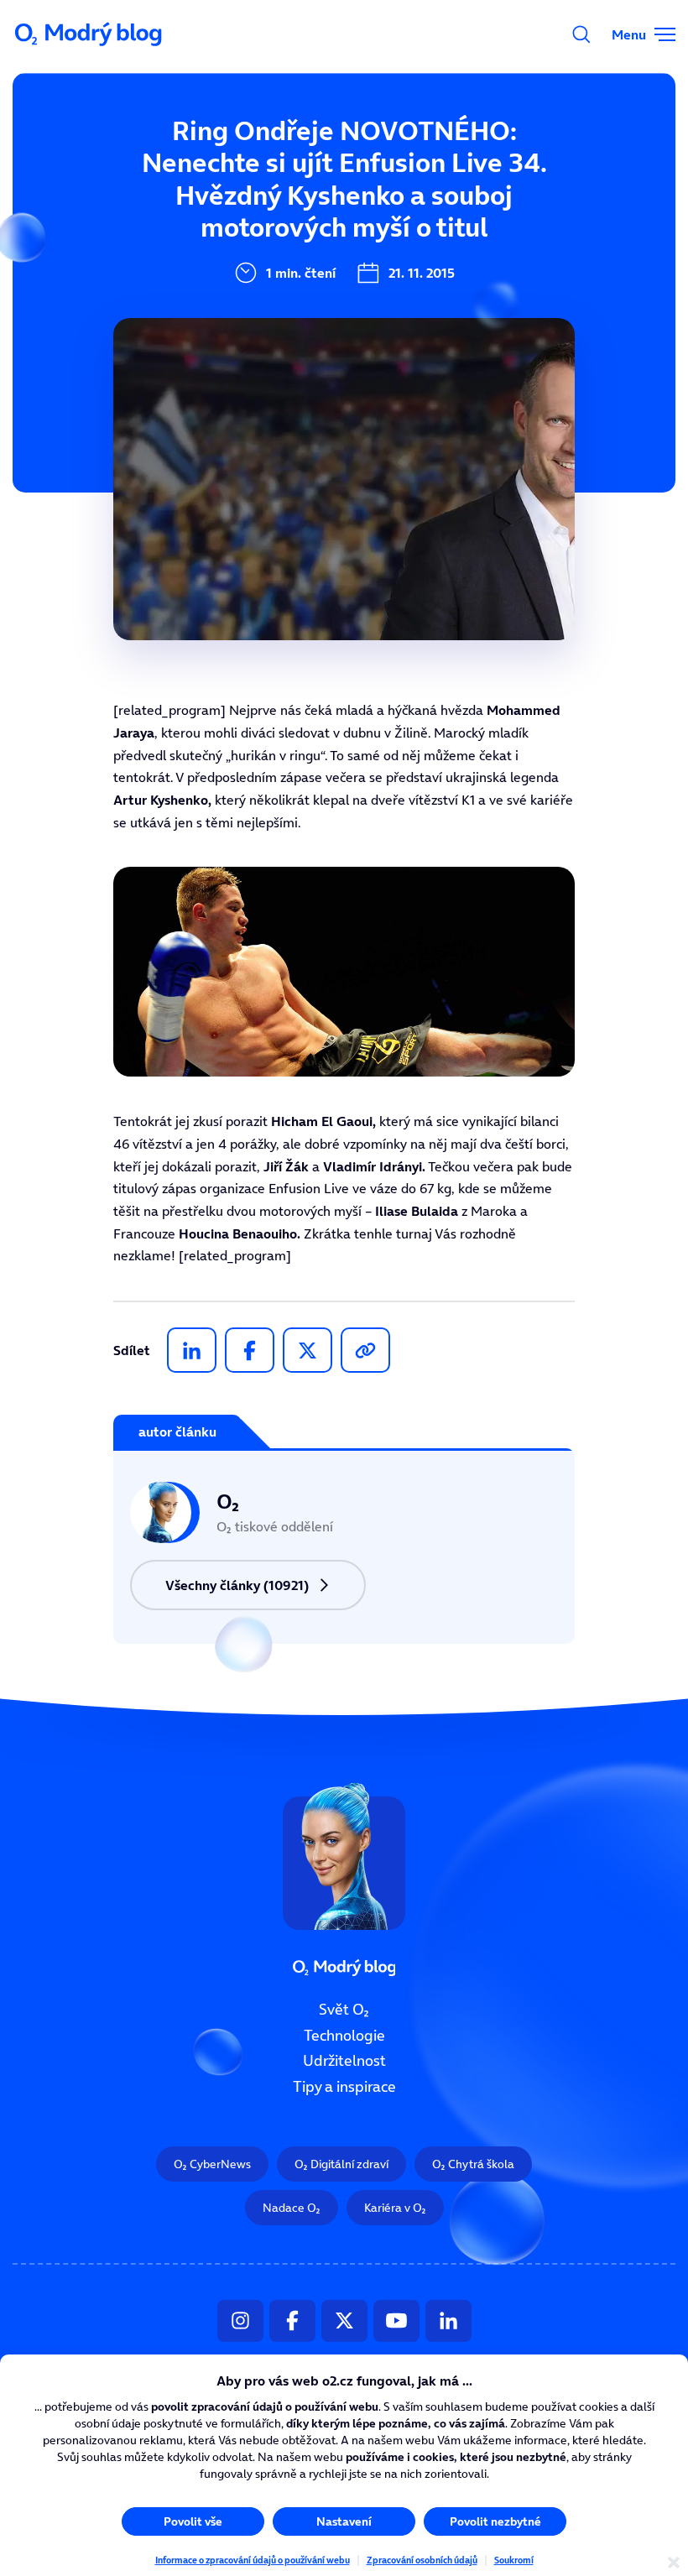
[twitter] (308, 1350)
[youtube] (396, 2321)
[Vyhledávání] (581, 34)
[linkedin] (192, 1350)
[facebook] (250, 1350)
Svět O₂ (344, 2010)
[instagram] (240, 2321)
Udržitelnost (344, 2061)
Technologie (344, 2036)
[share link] (365, 1350)
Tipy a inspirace (344, 2087)
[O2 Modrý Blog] (90, 34)
